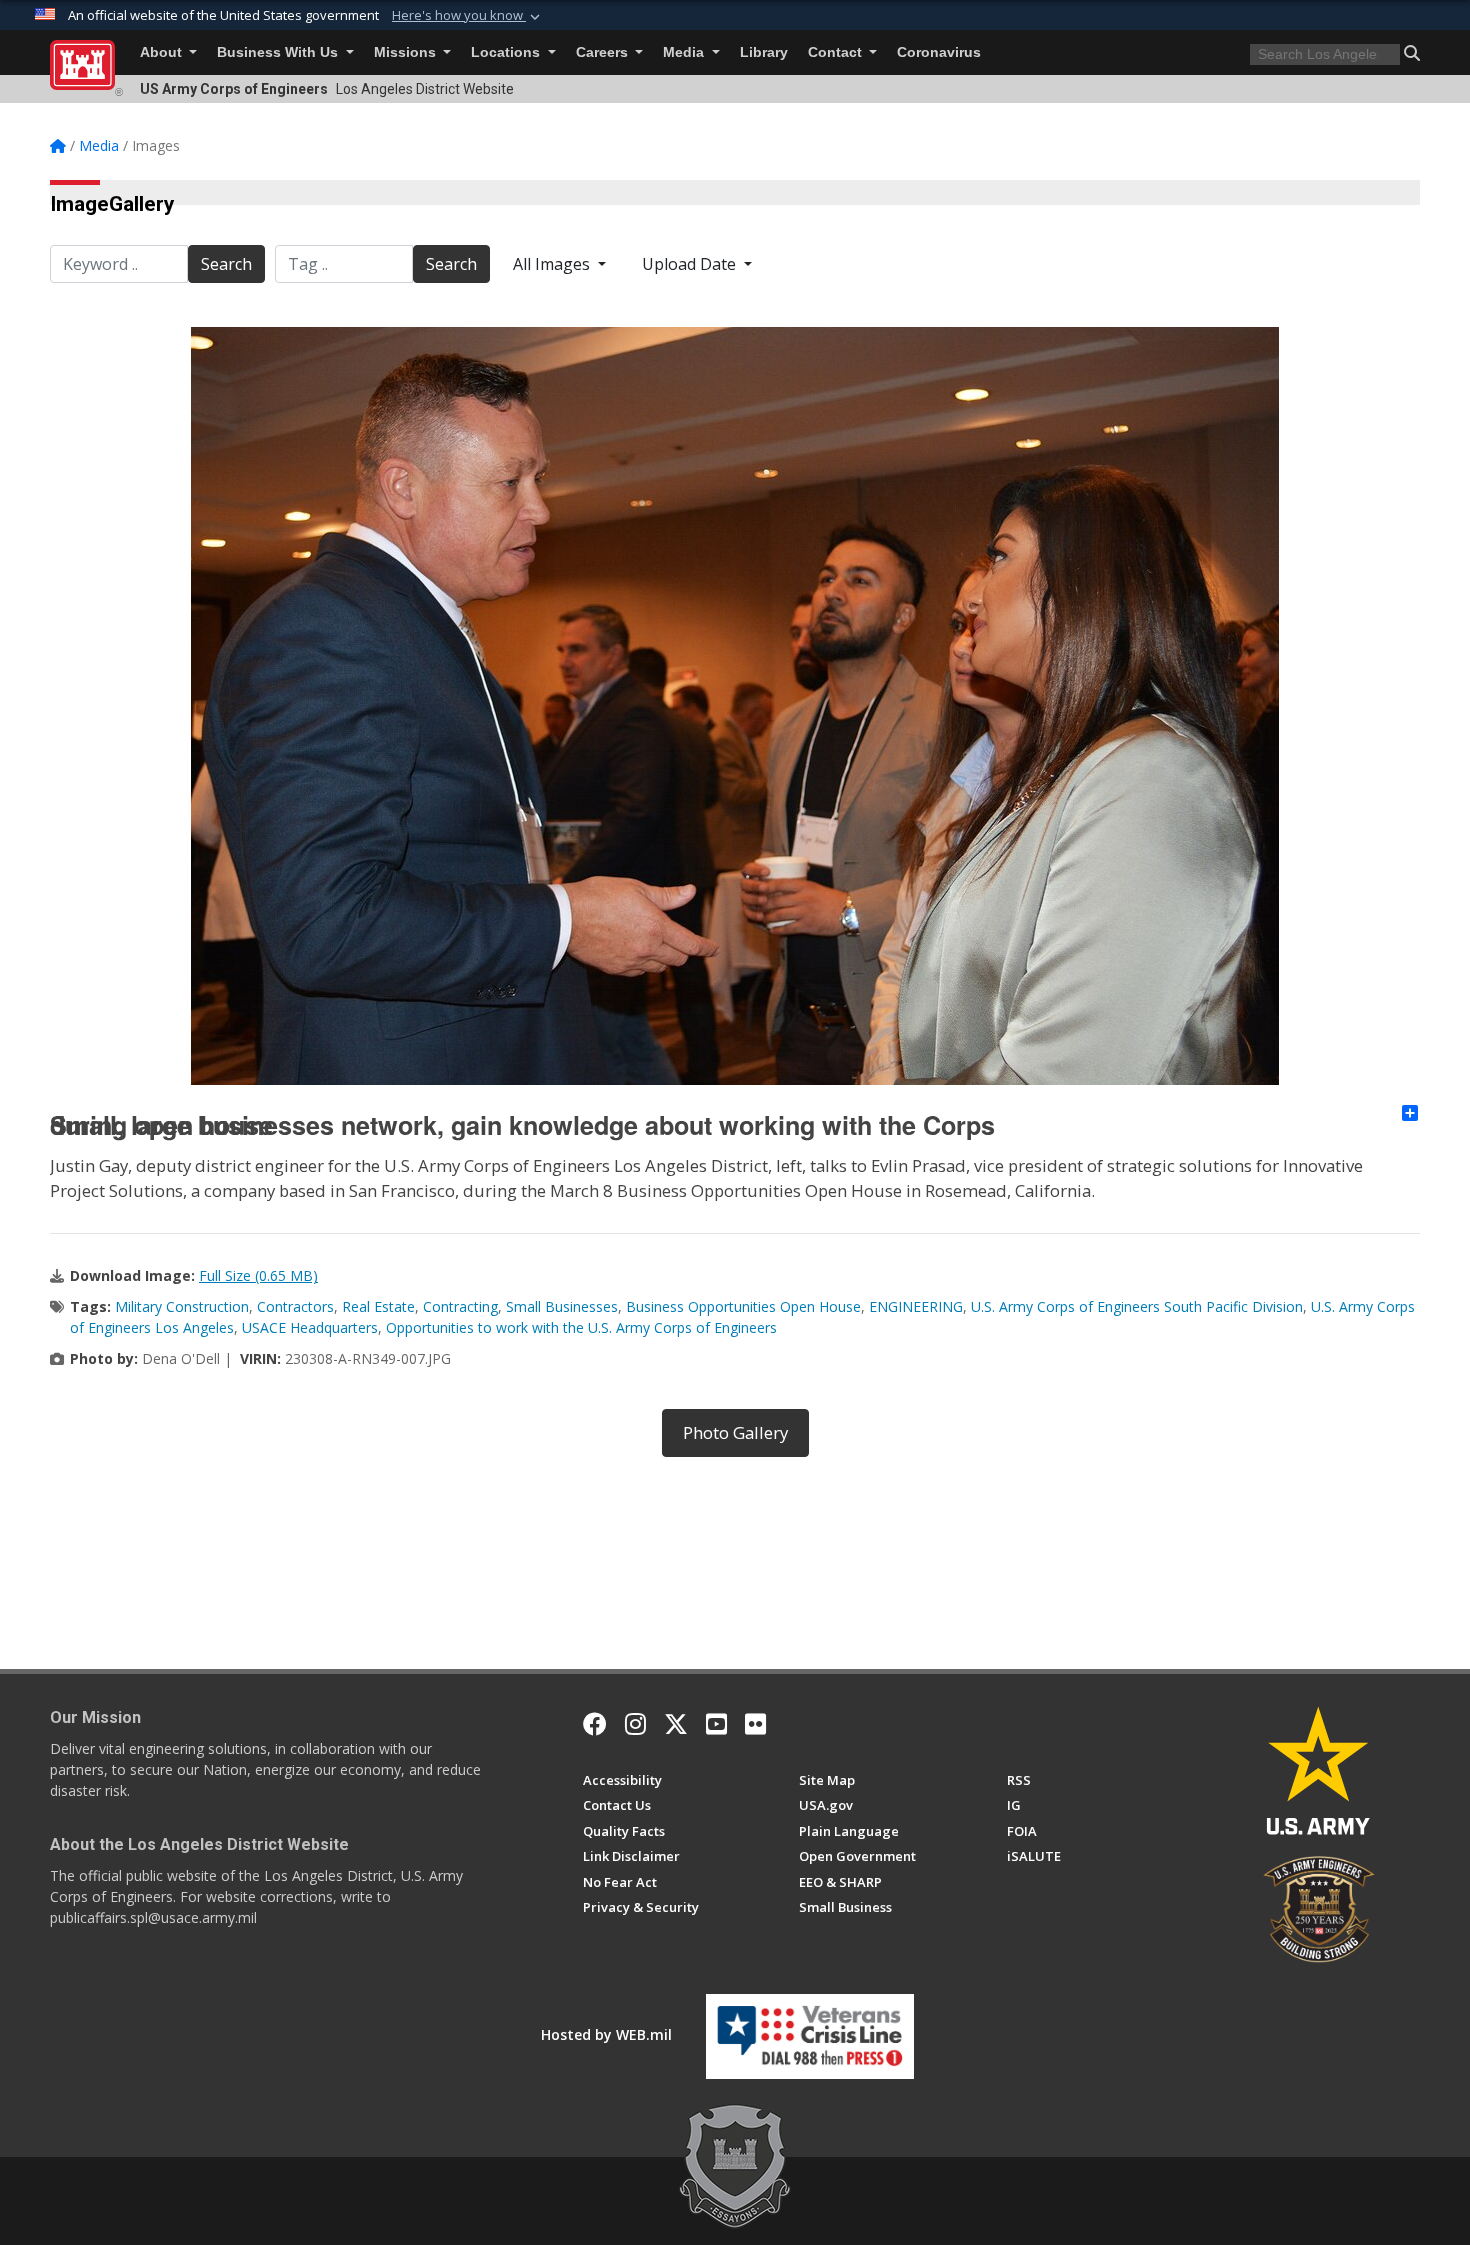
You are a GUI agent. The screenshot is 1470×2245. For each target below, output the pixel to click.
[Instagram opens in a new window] (635, 1724)
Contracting (460, 1306)
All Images (553, 264)
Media (685, 52)
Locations (507, 52)
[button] (468, 16)
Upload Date (691, 264)
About (163, 52)
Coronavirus (939, 52)
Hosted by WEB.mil (606, 2034)
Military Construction (182, 1306)
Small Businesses (562, 1306)
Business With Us (279, 52)
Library (764, 52)
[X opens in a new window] (676, 1724)
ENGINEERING (916, 1306)
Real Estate (378, 1306)
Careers (604, 52)
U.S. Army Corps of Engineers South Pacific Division (1137, 1306)
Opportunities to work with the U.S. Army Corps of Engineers (581, 1327)
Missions (407, 52)
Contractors (295, 1306)
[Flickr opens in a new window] (755, 1724)
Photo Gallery (735, 1432)
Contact (837, 52)
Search (226, 264)
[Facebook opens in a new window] (595, 1724)
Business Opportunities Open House (743, 1306)
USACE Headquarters (310, 1327)
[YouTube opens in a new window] (716, 1724)
